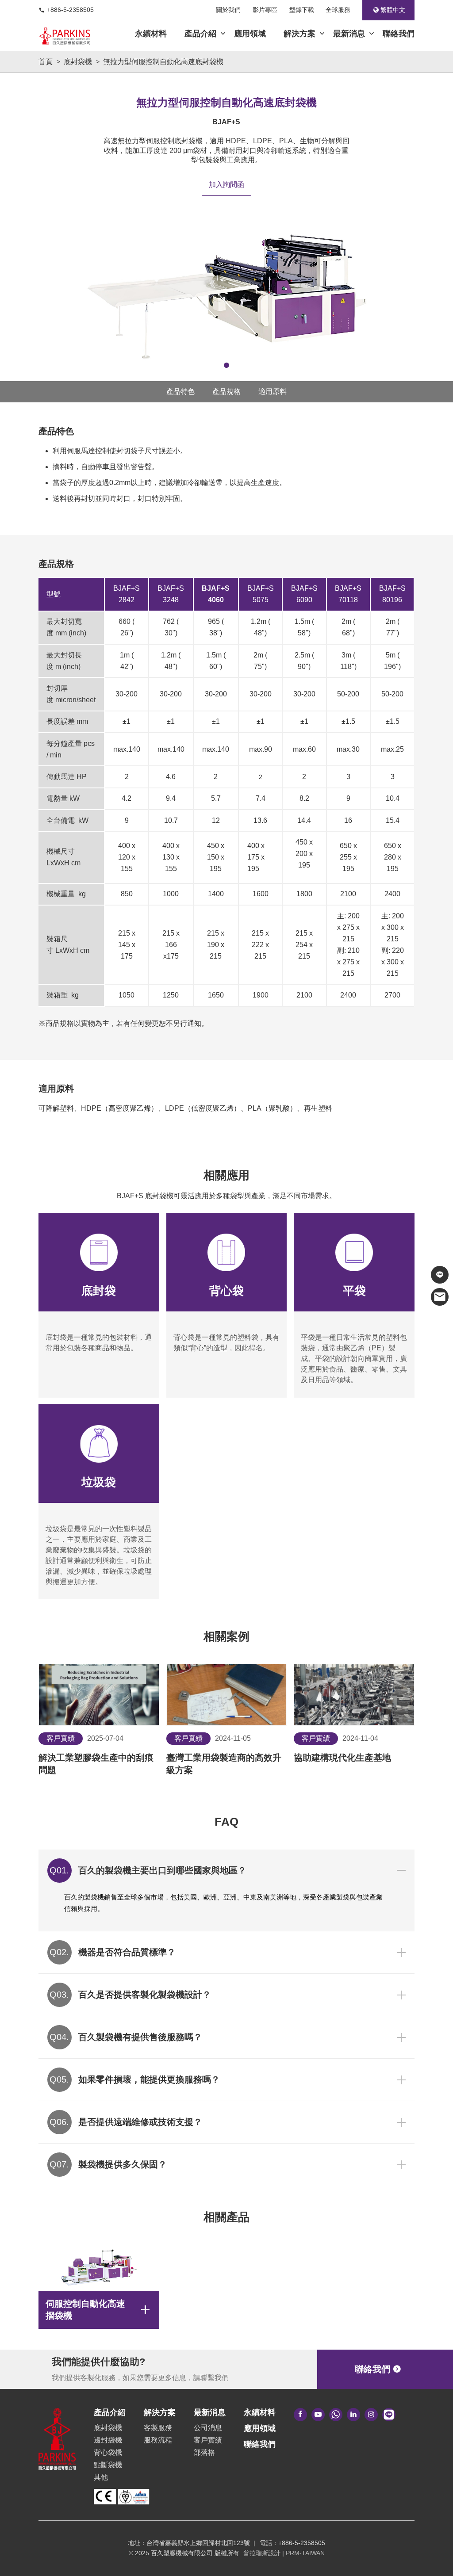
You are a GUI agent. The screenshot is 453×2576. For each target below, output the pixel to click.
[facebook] (300, 2415)
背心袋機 (108, 2452)
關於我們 (228, 10)
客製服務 (158, 2428)
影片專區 (265, 10)
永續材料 (151, 34)
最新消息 (349, 34)
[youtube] (318, 2415)
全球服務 (338, 10)
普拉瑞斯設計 (262, 2553)
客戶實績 (208, 2440)
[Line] (440, 1275)
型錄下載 (302, 10)
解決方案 (299, 34)
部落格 (204, 2452)
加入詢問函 (226, 185)
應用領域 (250, 34)
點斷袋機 (108, 2465)
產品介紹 (200, 34)
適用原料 (273, 392)
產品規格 (226, 392)
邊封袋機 (108, 2440)
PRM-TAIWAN (305, 2553)
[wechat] (336, 2415)
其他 (101, 2477)
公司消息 (208, 2428)
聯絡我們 (399, 34)
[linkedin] (353, 2415)
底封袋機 (108, 2428)
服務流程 (158, 2440)
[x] (371, 2415)
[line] (389, 2415)
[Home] (65, 36)
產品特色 (180, 392)
